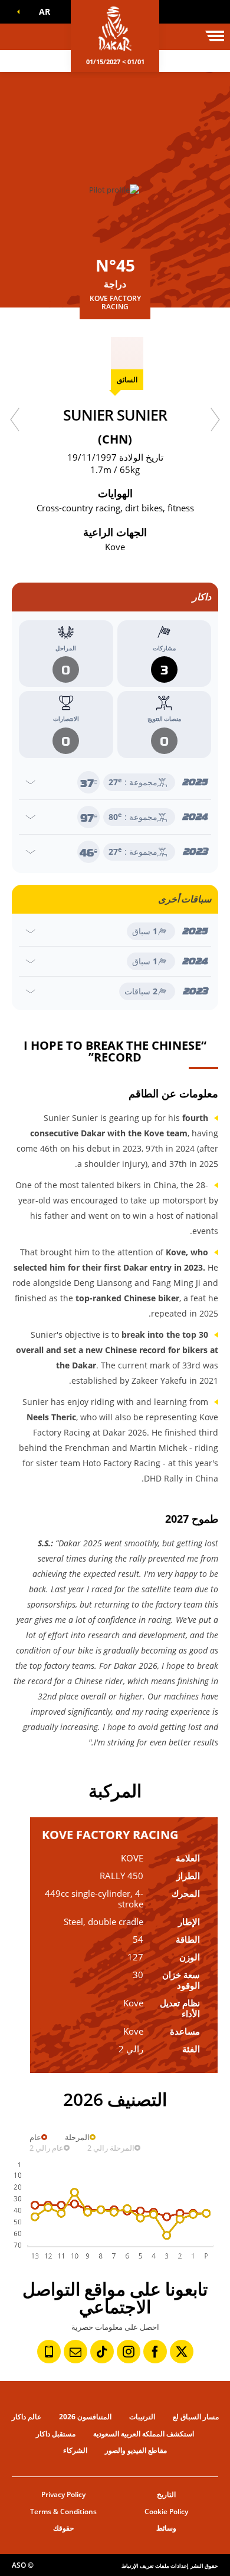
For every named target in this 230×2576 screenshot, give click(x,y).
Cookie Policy (166, 2511)
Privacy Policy (63, 2494)
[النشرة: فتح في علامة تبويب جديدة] (75, 2352)
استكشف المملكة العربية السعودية (144, 2434)
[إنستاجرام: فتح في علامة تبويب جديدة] (129, 2352)
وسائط (166, 2528)
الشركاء (75, 2450)
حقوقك (63, 2528)
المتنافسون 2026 (85, 2417)
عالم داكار (27, 2417)
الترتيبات (142, 2417)
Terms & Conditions (63, 2511)
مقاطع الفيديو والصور (136, 2450)
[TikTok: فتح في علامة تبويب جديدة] (102, 2352)
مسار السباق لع (196, 2417)
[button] (42, 12)
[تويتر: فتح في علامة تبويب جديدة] (182, 2352)
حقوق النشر (204, 2566)
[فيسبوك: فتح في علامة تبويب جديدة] (155, 2352)
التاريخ (166, 2494)
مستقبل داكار (56, 2434)
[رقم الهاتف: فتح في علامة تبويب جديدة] (49, 2352)
